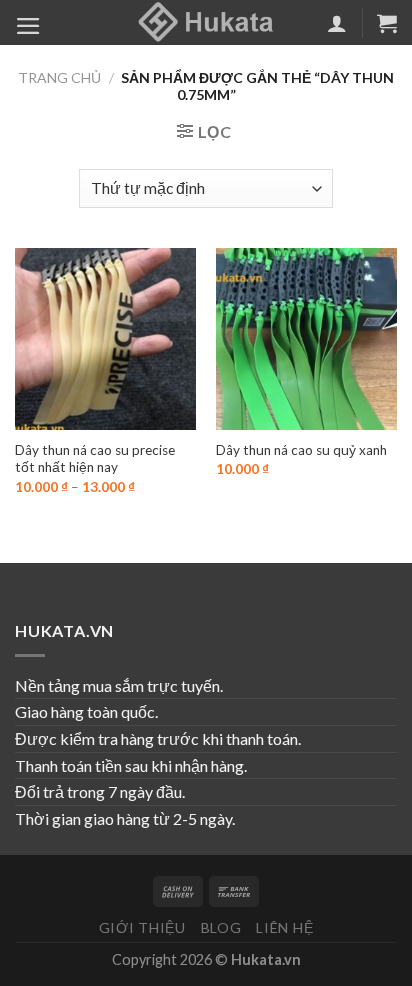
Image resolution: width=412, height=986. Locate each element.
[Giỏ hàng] (387, 23)
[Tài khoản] (337, 23)
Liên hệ (284, 927)
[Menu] (28, 26)
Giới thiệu (142, 927)
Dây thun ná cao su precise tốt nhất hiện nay (95, 459)
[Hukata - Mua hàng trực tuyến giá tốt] (206, 22)
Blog (221, 927)
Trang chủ (59, 77)
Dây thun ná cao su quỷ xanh (301, 450)
